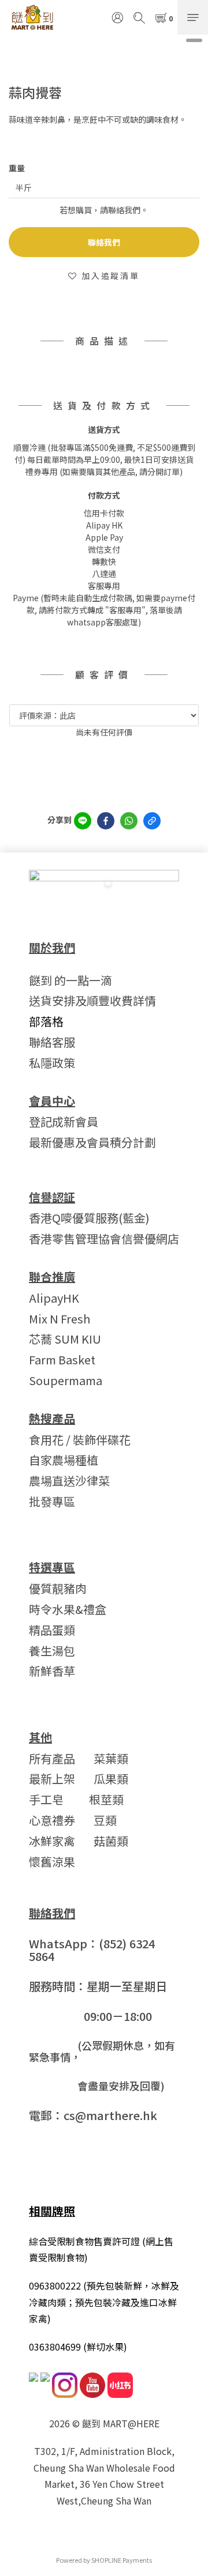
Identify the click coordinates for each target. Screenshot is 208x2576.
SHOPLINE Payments (122, 2560)
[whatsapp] (129, 821)
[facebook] (106, 821)
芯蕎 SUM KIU (65, 1339)
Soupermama (66, 1380)
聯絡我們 (104, 242)
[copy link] (152, 821)
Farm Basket (62, 1359)
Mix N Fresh (60, 1319)
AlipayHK (54, 1298)
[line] (83, 821)
